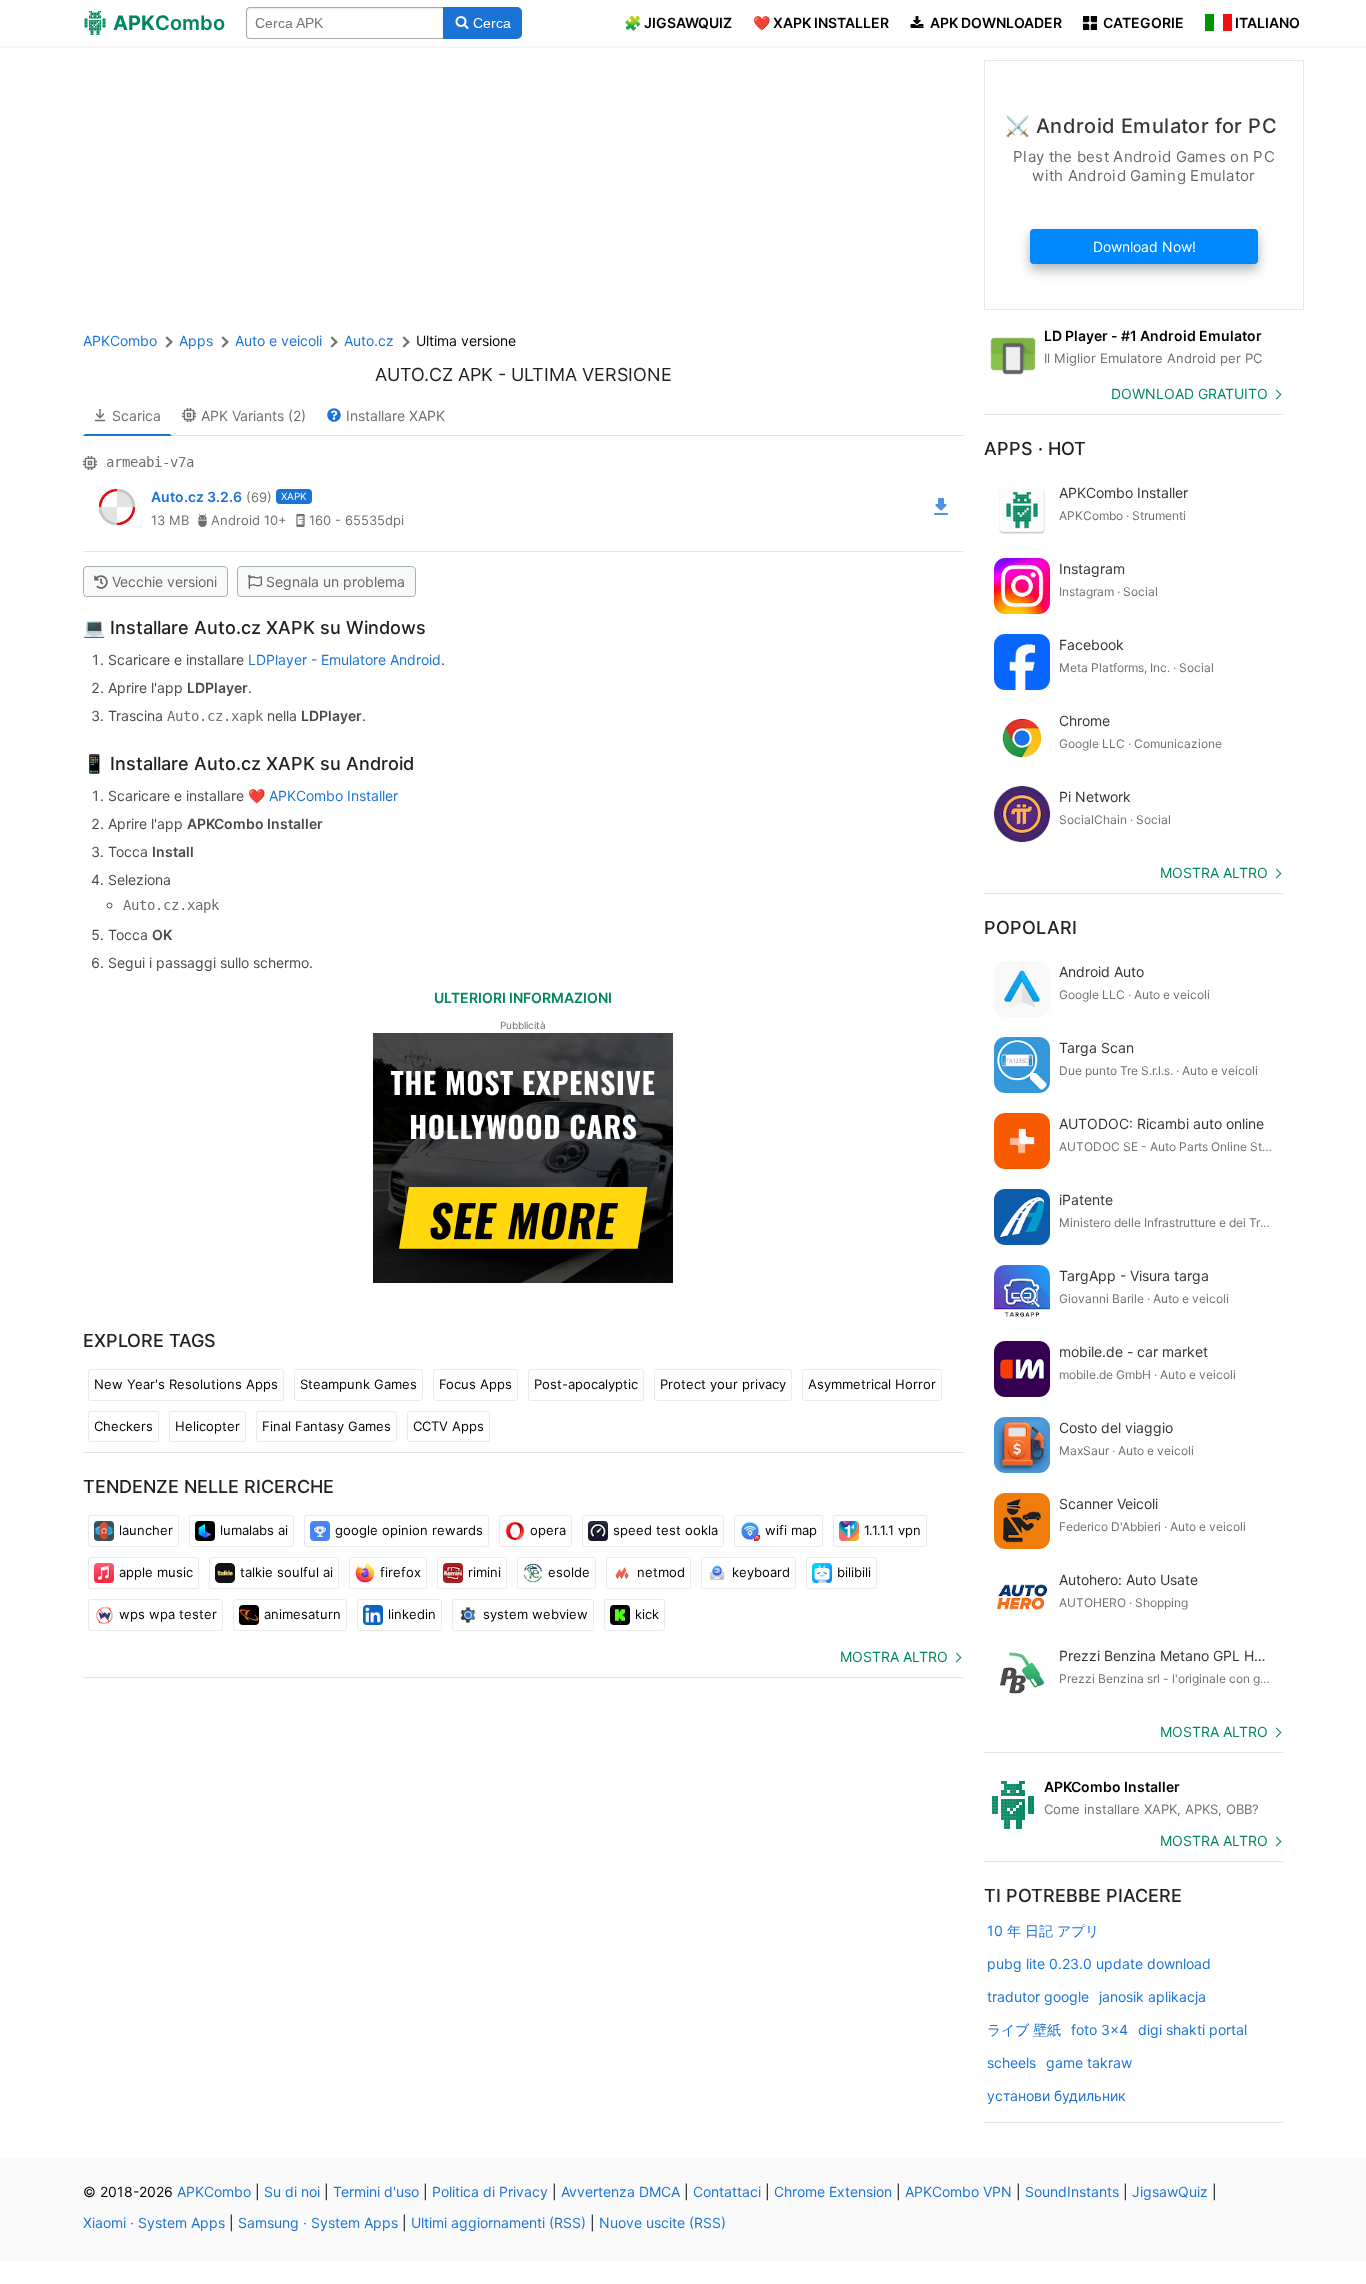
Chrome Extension (833, 2191)
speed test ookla (665, 1530)
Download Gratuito (1189, 393)
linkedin (412, 1614)
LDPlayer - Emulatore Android (344, 659)
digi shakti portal (1192, 2029)
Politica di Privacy (490, 2191)
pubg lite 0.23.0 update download (1099, 1963)
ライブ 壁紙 (1024, 2029)
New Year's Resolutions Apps (186, 1384)
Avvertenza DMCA (620, 2191)
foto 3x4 (1099, 2029)
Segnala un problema (335, 581)
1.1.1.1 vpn (892, 1530)
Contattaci (727, 2191)
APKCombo (120, 340)
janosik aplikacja (1152, 1996)
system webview (535, 1614)
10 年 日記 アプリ (1043, 1930)
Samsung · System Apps (318, 2222)
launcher (146, 1530)
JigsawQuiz (1170, 2191)
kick (647, 1614)
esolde (569, 1572)
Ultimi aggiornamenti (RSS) (498, 2222)
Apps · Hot (1035, 448)
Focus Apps (475, 1384)
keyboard (761, 1572)
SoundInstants (1072, 2191)
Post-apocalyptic (586, 1384)
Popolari (1030, 927)
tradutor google (1038, 1996)
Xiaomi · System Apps (154, 2222)
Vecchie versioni (164, 581)
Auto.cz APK (434, 374)
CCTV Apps (448, 1426)
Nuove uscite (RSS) (662, 2222)
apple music (156, 1572)
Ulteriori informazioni (523, 997)
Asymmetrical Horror (872, 1384)
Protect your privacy (723, 1384)
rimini (484, 1572)
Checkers (123, 1426)
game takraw (1089, 2062)
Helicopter (207, 1426)
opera (548, 1530)
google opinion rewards (409, 1530)
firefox (400, 1572)
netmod (661, 1572)
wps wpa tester (168, 1614)
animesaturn (302, 1614)
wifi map (791, 1530)
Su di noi (292, 2191)
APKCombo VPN (958, 2191)
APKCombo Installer (333, 795)
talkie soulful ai (286, 1572)
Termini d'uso (376, 2191)
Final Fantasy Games (326, 1426)
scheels (1011, 2062)
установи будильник (1056, 2095)
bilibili (854, 1572)
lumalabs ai (254, 1530)
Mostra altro (894, 1656)
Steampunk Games (358, 1384)
